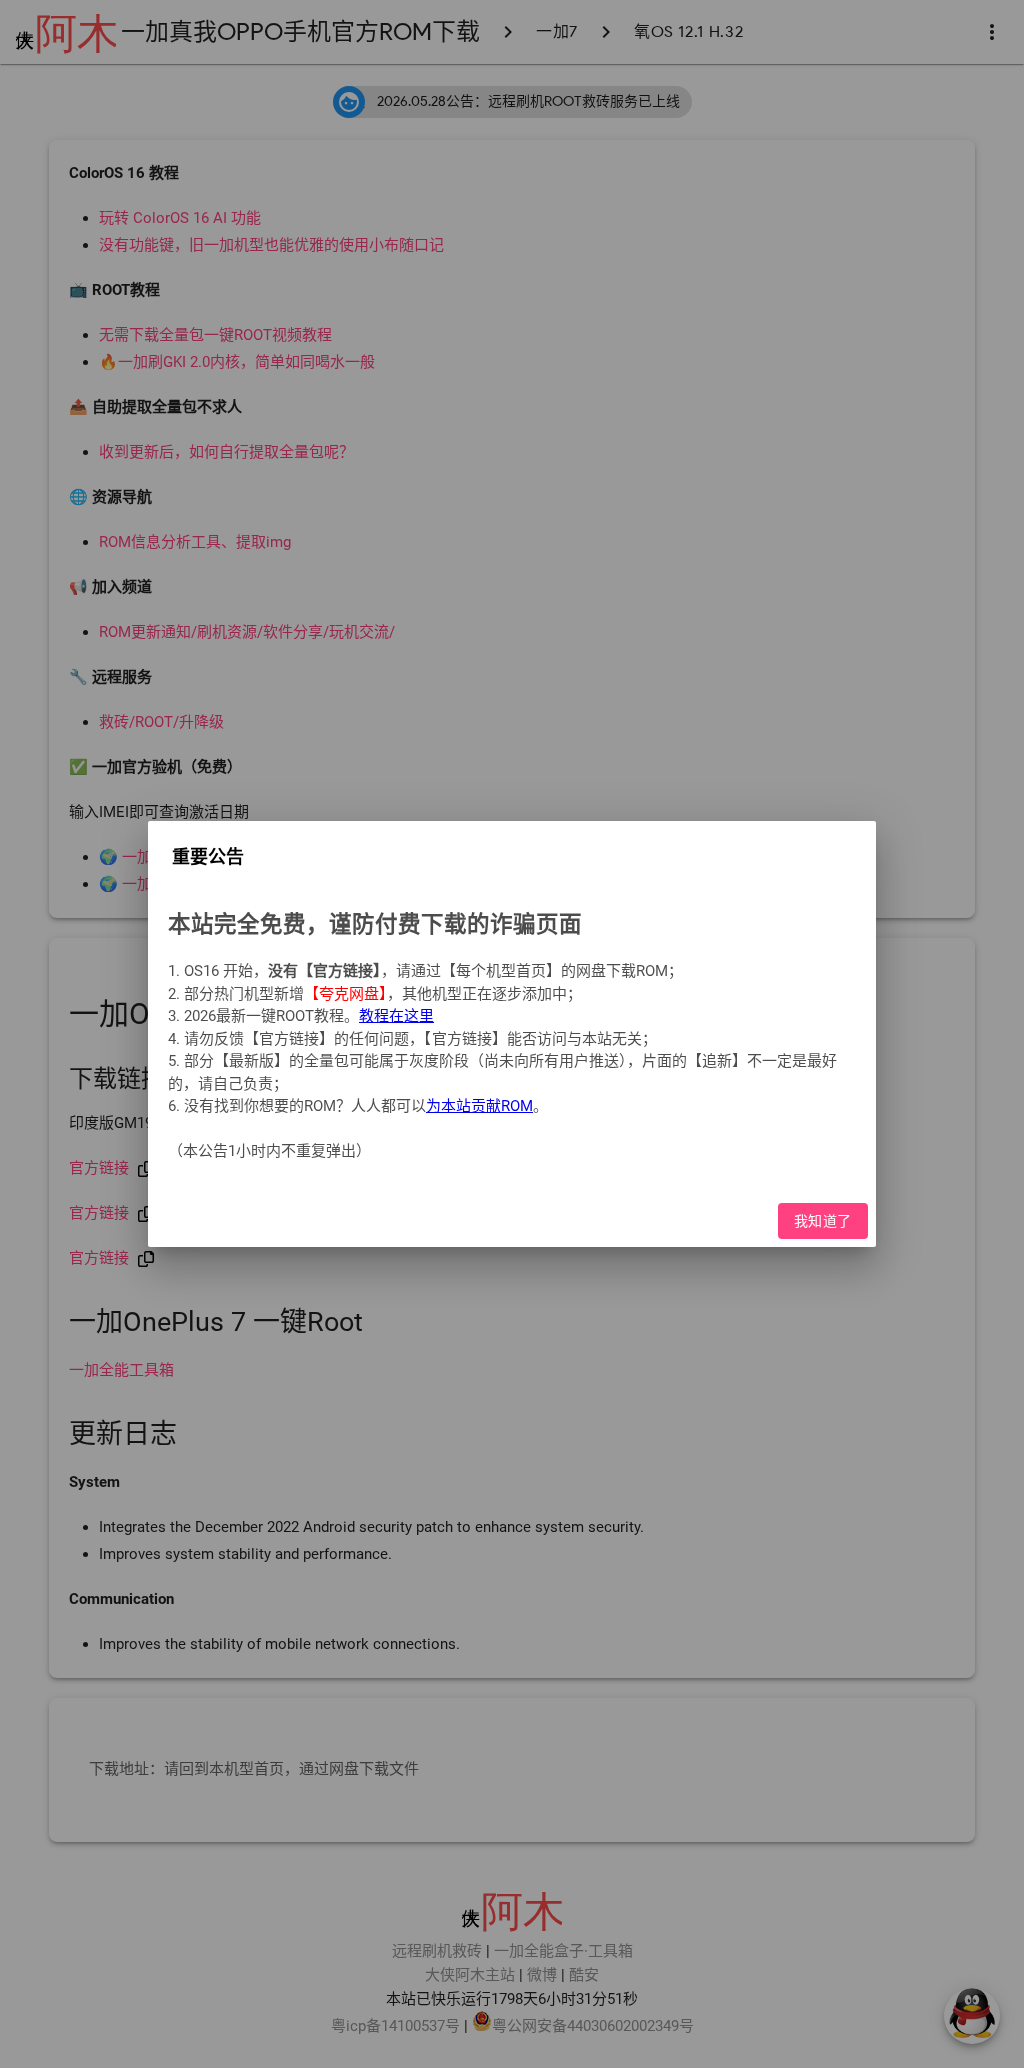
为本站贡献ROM (479, 1106)
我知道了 (823, 1221)
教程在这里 (396, 1016)
